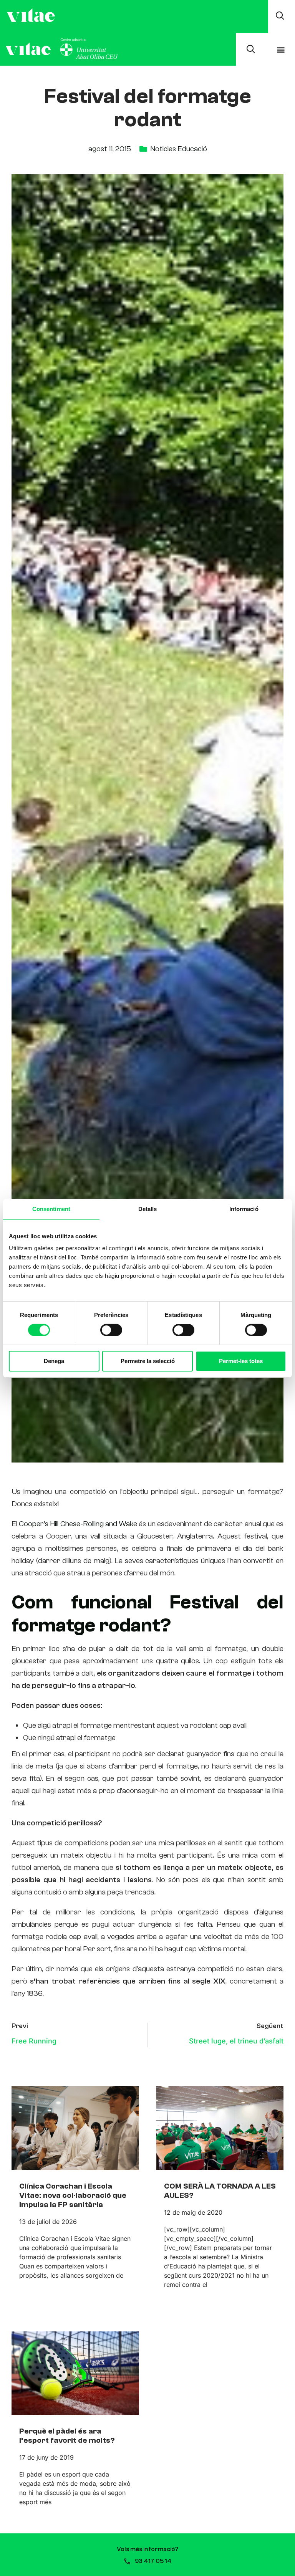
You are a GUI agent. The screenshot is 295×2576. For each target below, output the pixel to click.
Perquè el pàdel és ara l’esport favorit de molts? (67, 2436)
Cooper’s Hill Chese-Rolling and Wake (79, 1524)
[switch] (111, 1330)
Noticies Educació (179, 149)
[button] (281, 49)
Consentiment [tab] (51, 1209)
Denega (54, 1361)
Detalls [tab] (148, 1209)
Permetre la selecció (148, 1361)
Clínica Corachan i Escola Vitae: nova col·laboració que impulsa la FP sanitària (73, 2195)
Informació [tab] (244, 1209)
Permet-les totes (241, 1361)
